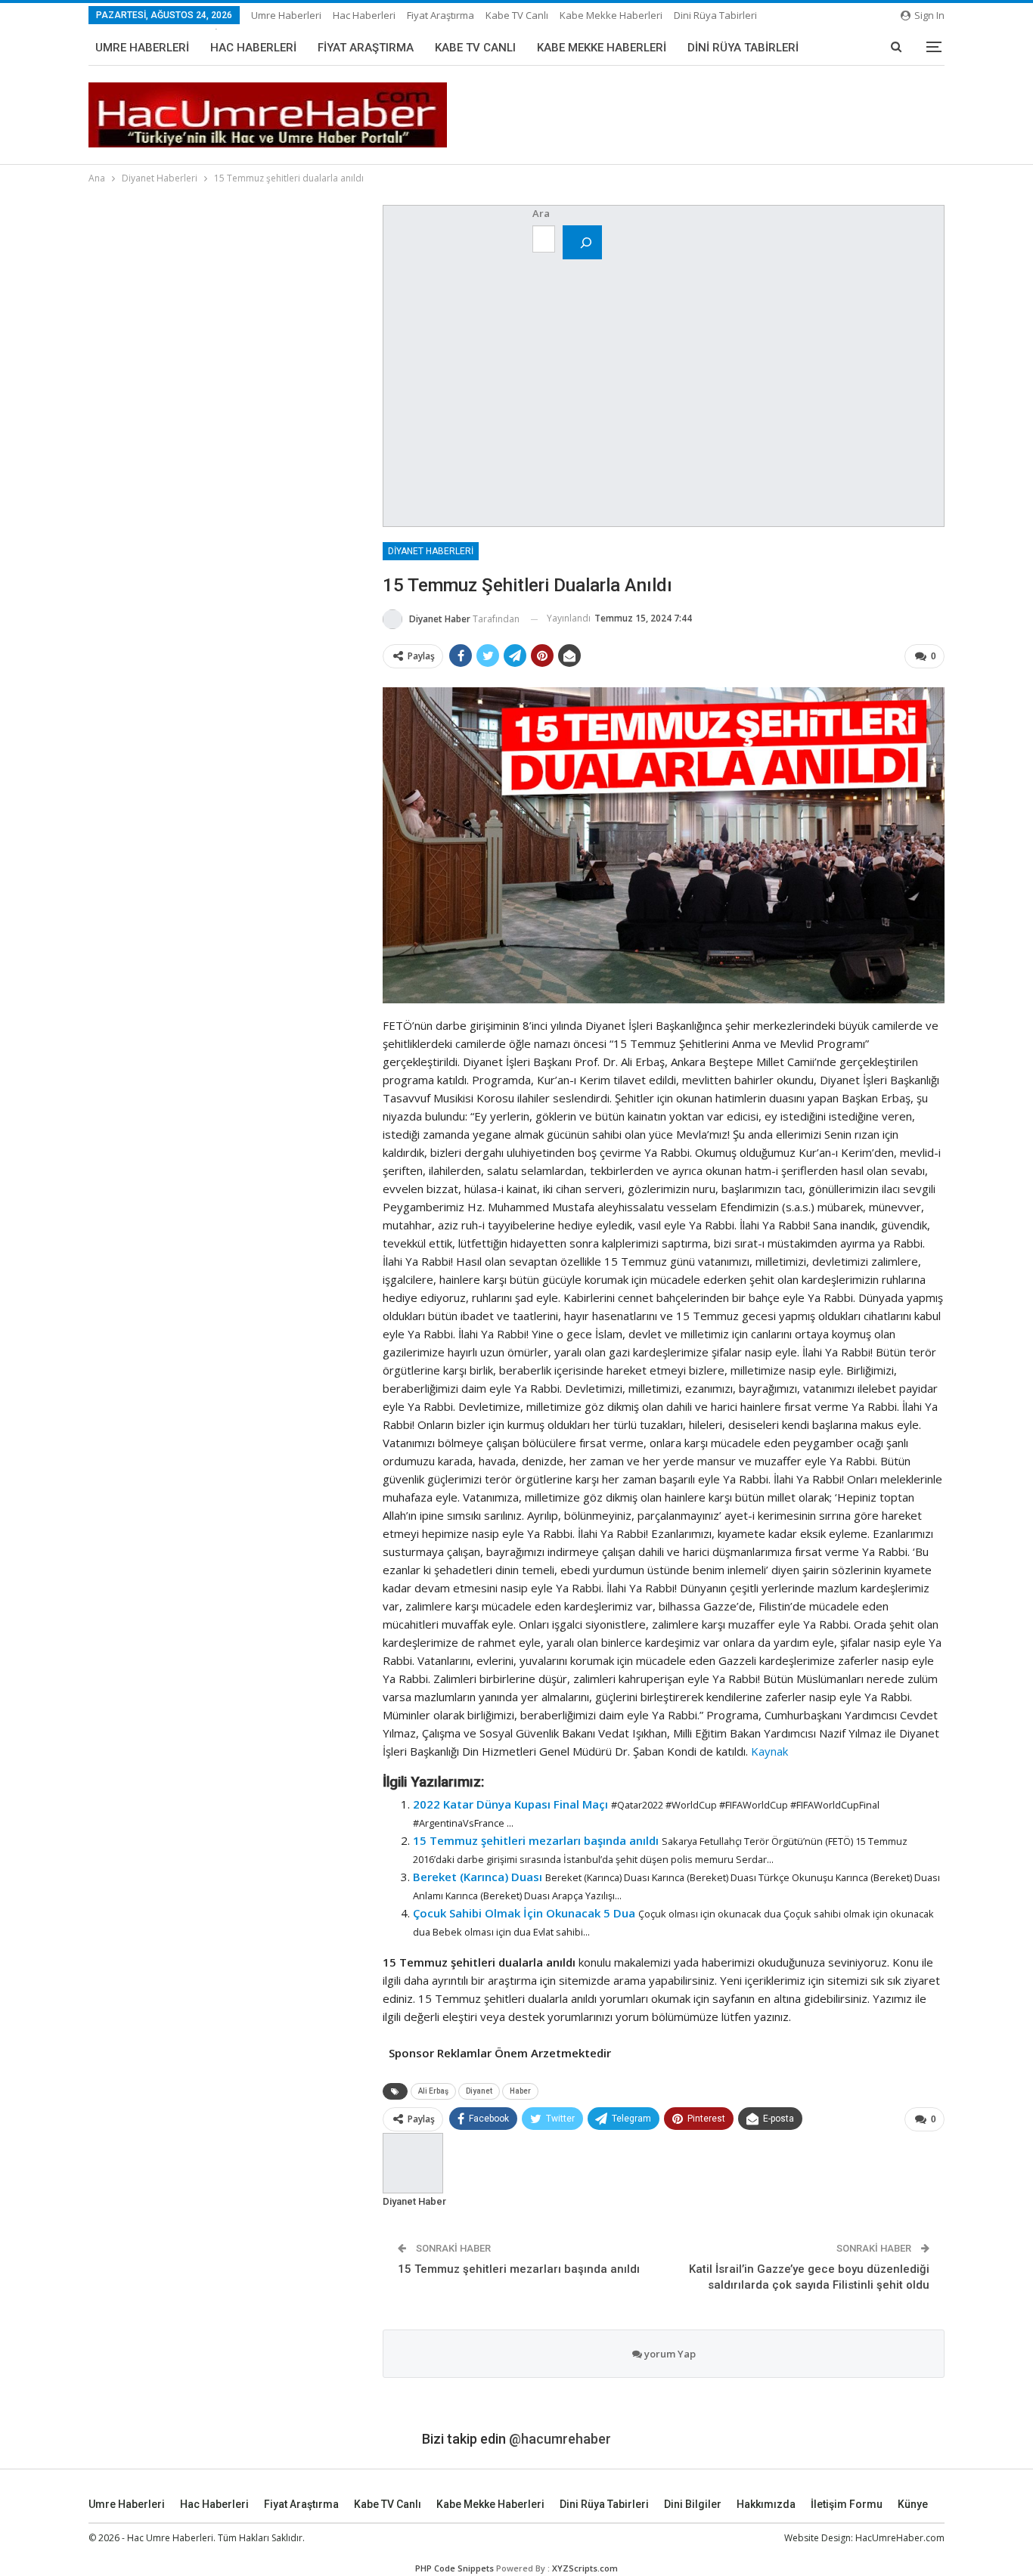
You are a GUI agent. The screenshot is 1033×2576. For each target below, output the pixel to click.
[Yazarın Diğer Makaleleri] (413, 2162)
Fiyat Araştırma (440, 15)
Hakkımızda (766, 2504)
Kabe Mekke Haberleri (611, 15)
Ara (541, 213)
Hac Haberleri (364, 15)
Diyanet (479, 2091)
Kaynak (769, 1751)
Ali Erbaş (433, 2091)
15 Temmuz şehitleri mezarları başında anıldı (536, 1840)
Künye (913, 2504)
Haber (520, 2091)
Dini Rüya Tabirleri (715, 15)
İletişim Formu (847, 2504)
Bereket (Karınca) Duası (478, 1877)
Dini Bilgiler (693, 2504)
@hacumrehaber (560, 2439)
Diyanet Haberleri (431, 551)
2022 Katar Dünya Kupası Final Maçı (510, 1804)
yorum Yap (669, 2354)
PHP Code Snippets (454, 2568)
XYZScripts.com (585, 2568)
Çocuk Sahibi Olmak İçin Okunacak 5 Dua (524, 1913)
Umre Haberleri (286, 15)
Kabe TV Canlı (517, 15)
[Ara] (582, 242)
